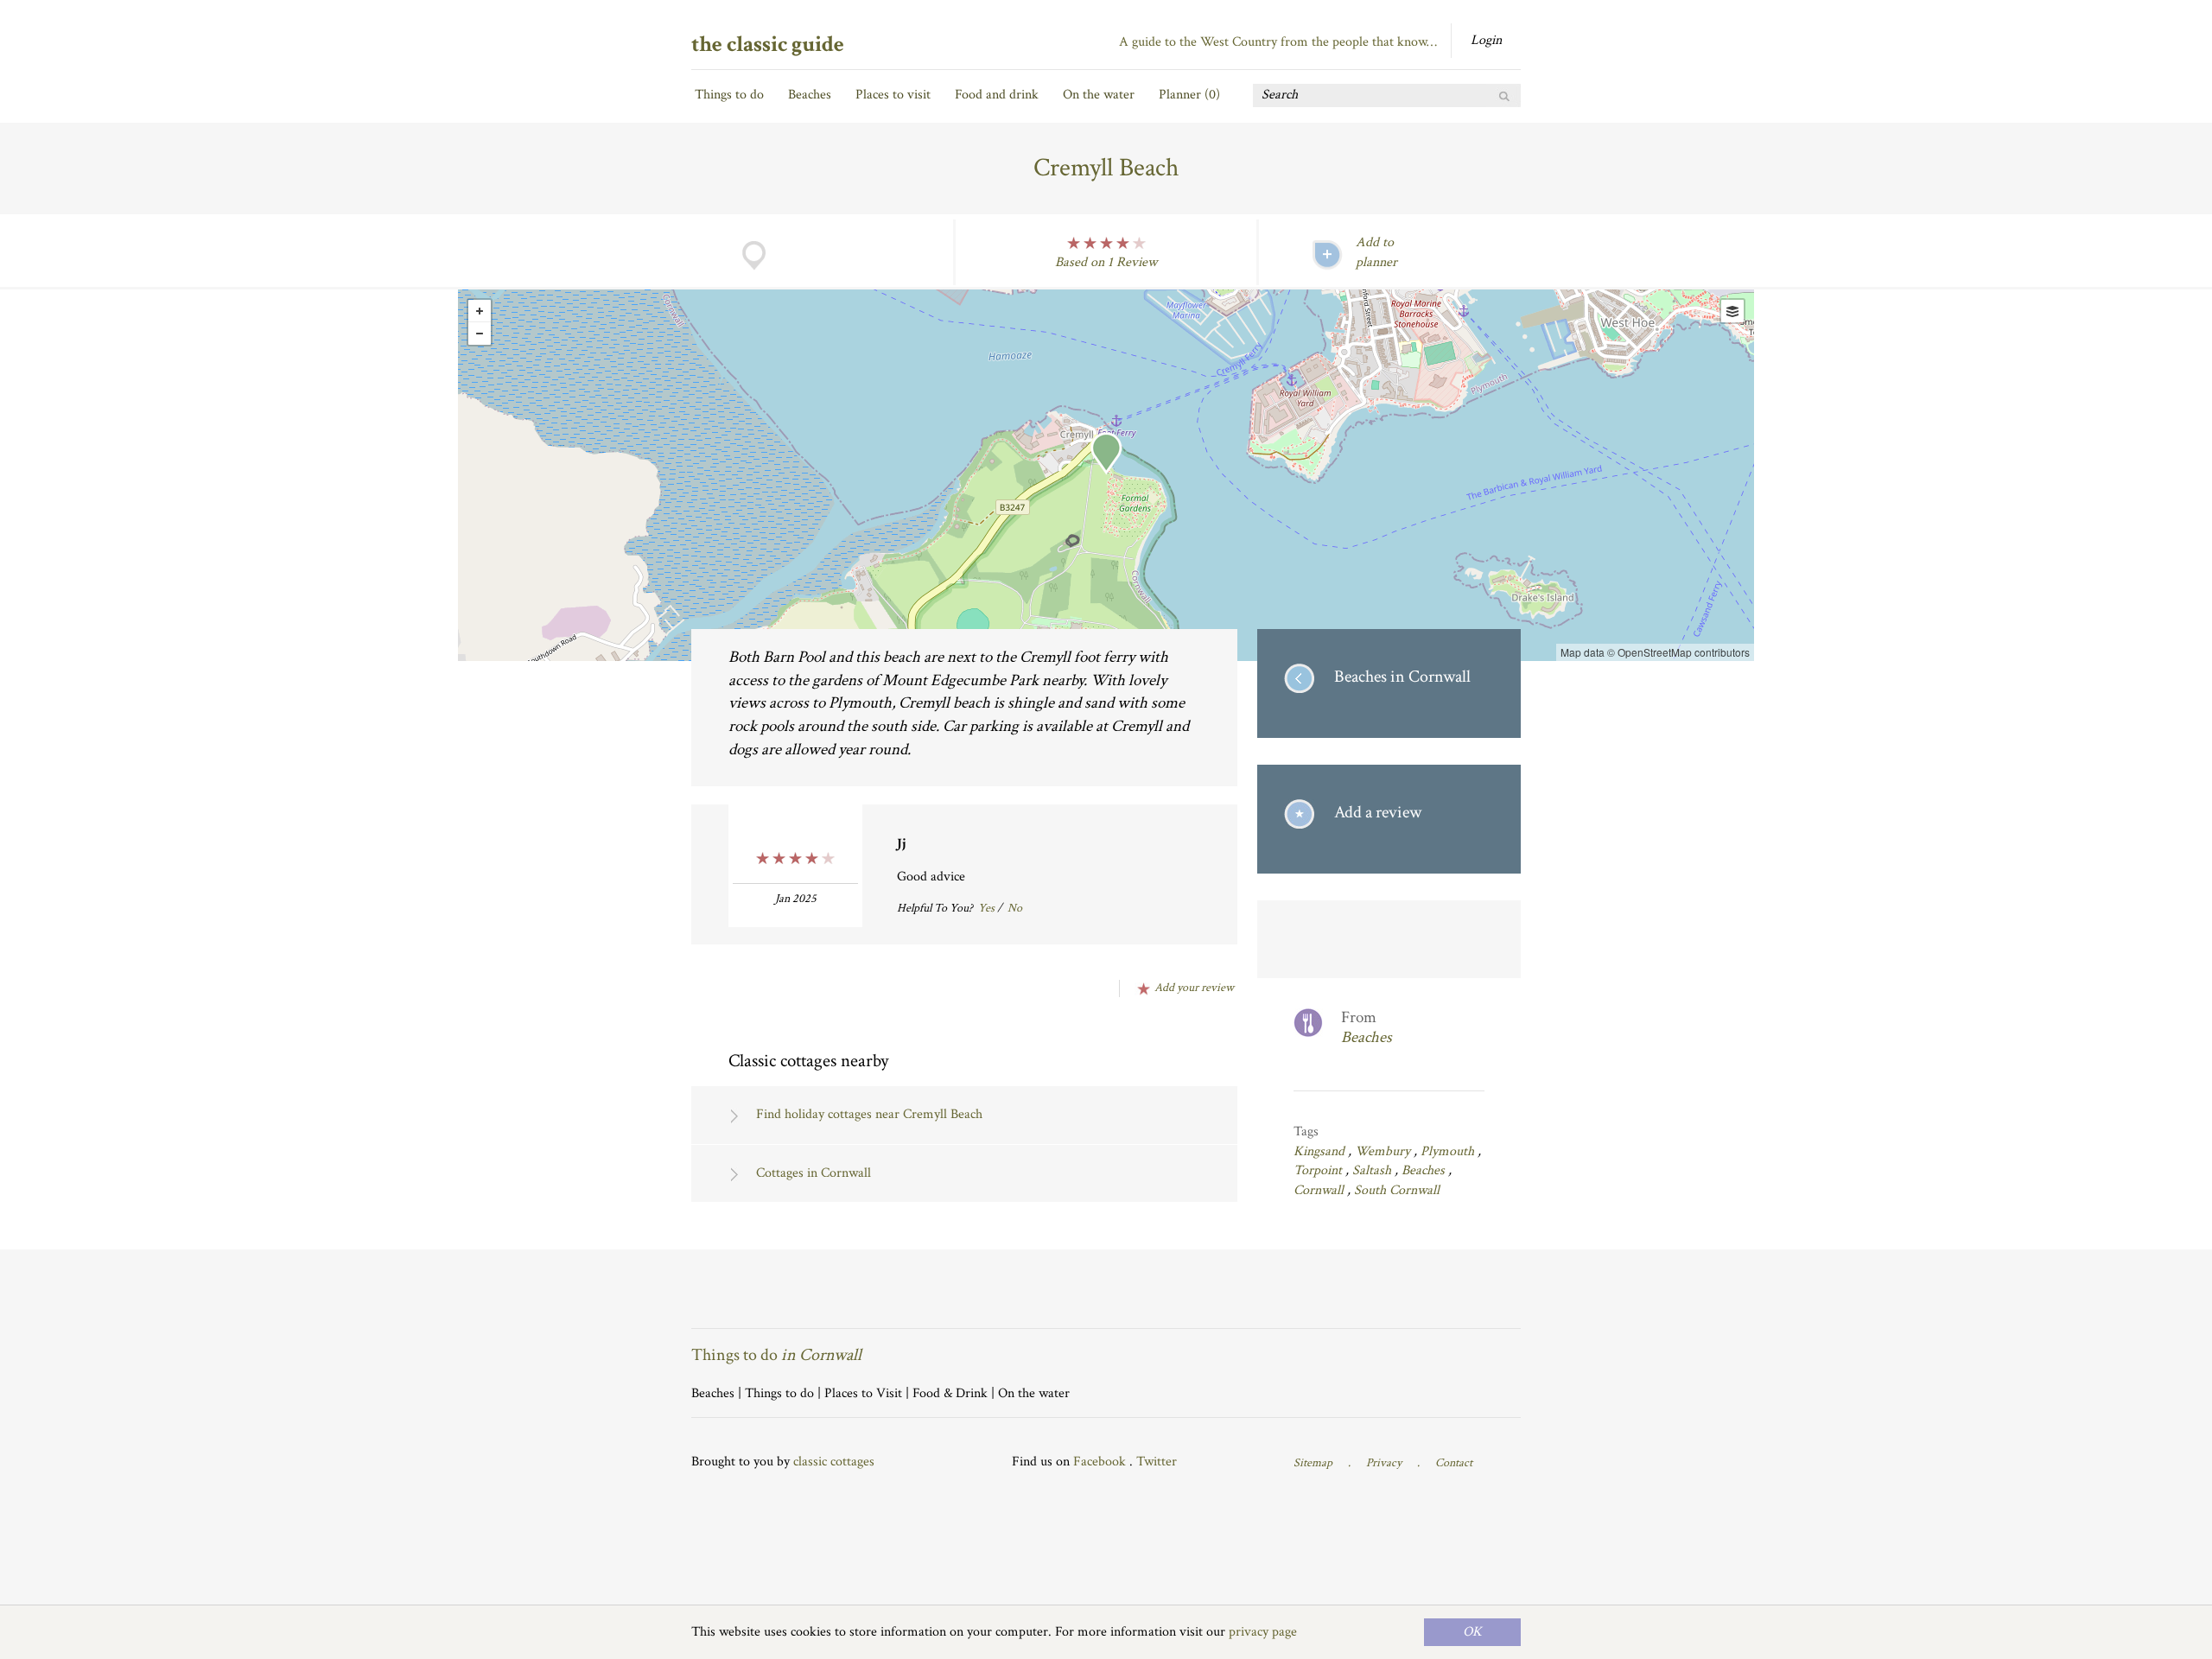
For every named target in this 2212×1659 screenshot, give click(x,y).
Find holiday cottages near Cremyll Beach (869, 1114)
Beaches (810, 95)
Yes (986, 908)
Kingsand (1321, 1151)
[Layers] (1732, 311)
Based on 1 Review (1106, 262)
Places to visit (893, 95)
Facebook (1100, 1462)
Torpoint (1319, 1170)
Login (1486, 40)
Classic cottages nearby (808, 1061)
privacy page (1263, 1632)
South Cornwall (1397, 1190)
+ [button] (480, 311)
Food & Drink (950, 1393)
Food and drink (997, 95)
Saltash (1373, 1170)
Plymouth (1449, 1151)
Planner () (1189, 95)
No (1015, 908)
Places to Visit (863, 1393)
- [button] (480, 334)
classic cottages (834, 1462)
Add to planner (1376, 252)
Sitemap (1313, 1463)
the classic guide (768, 44)
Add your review (1194, 988)
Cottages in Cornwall (814, 1173)
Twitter (1157, 1462)
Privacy (1384, 1463)
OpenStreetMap (1655, 652)
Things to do (729, 95)
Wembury (1384, 1151)
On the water (1099, 95)
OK (1472, 1632)
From (1367, 1028)
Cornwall (1320, 1190)
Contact (1454, 1463)
